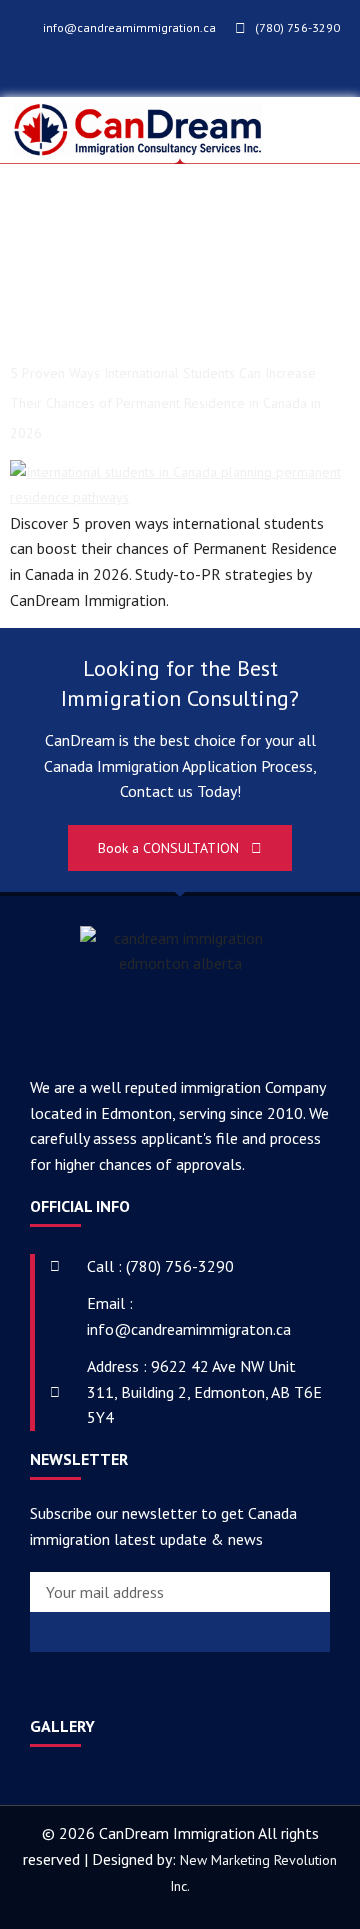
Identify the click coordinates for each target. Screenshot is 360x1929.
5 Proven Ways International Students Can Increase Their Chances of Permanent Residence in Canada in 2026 (165, 403)
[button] (326, 130)
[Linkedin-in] (105, 1685)
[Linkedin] (198, 71)
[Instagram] (224, 71)
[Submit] (180, 1632)
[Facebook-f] (146, 71)
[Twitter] (172, 71)
